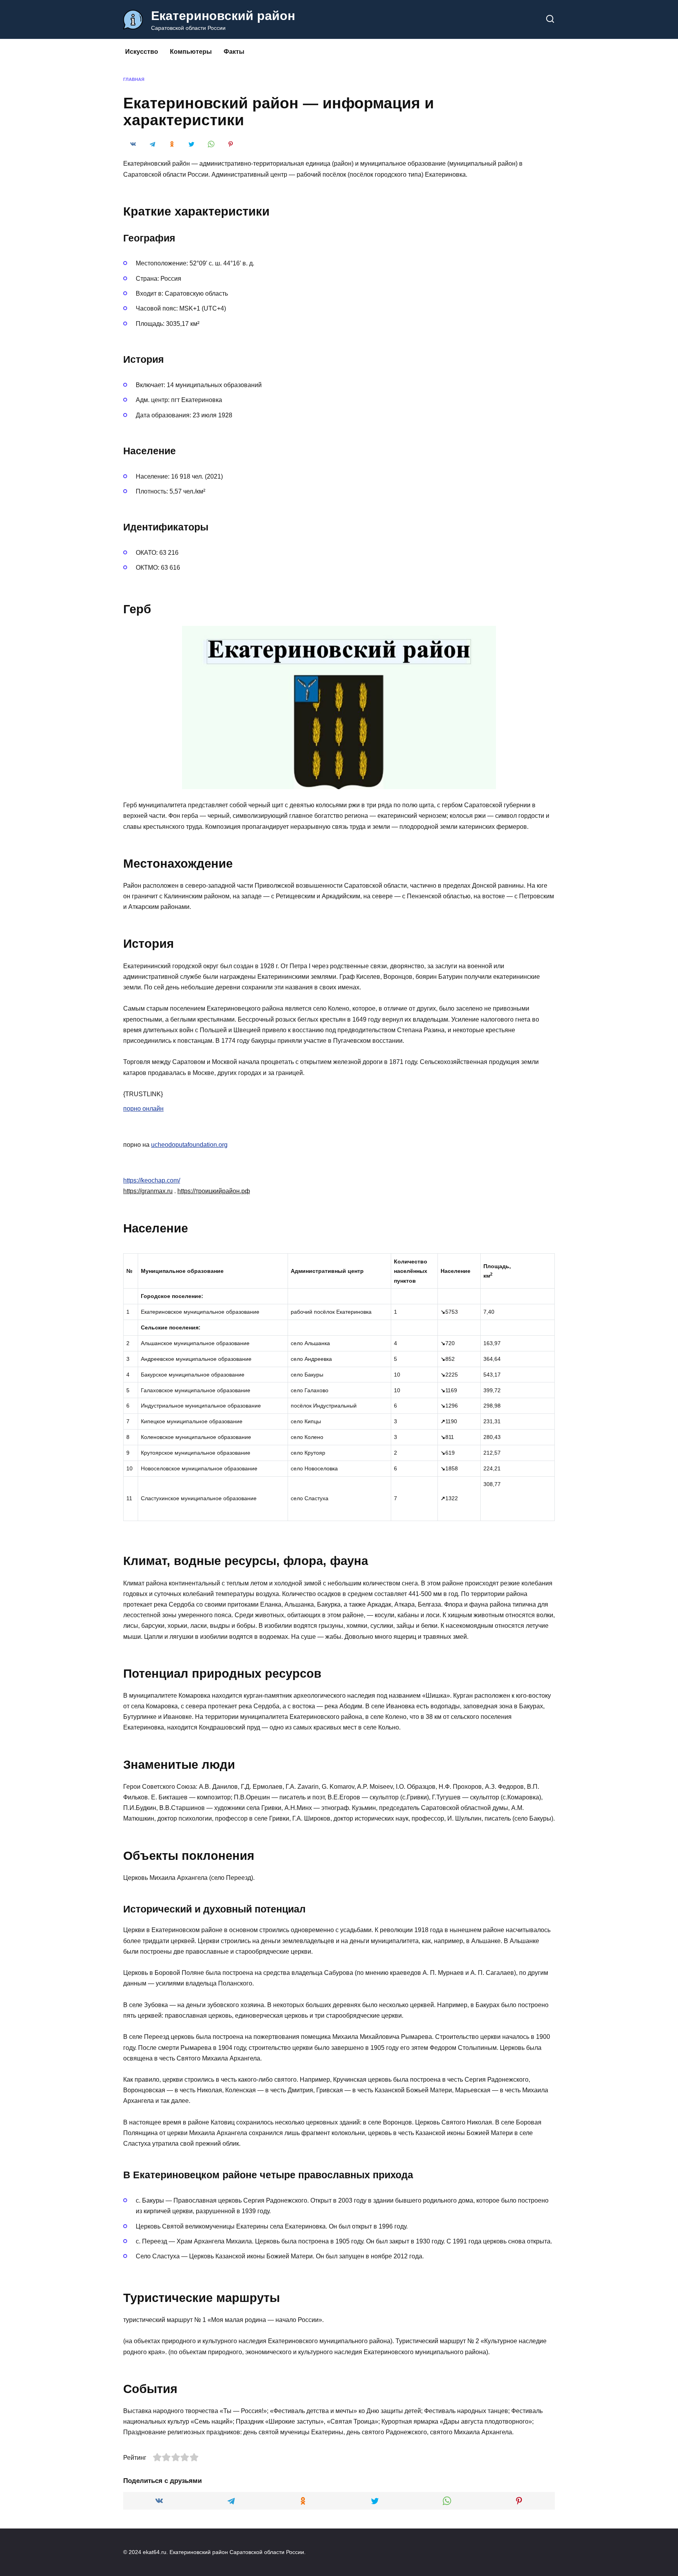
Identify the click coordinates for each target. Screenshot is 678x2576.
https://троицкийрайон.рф (214, 1191)
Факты (234, 52)
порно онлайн (143, 1109)
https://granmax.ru (148, 1191)
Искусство (142, 52)
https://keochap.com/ (152, 1180)
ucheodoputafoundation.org (189, 1145)
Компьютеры (191, 52)
